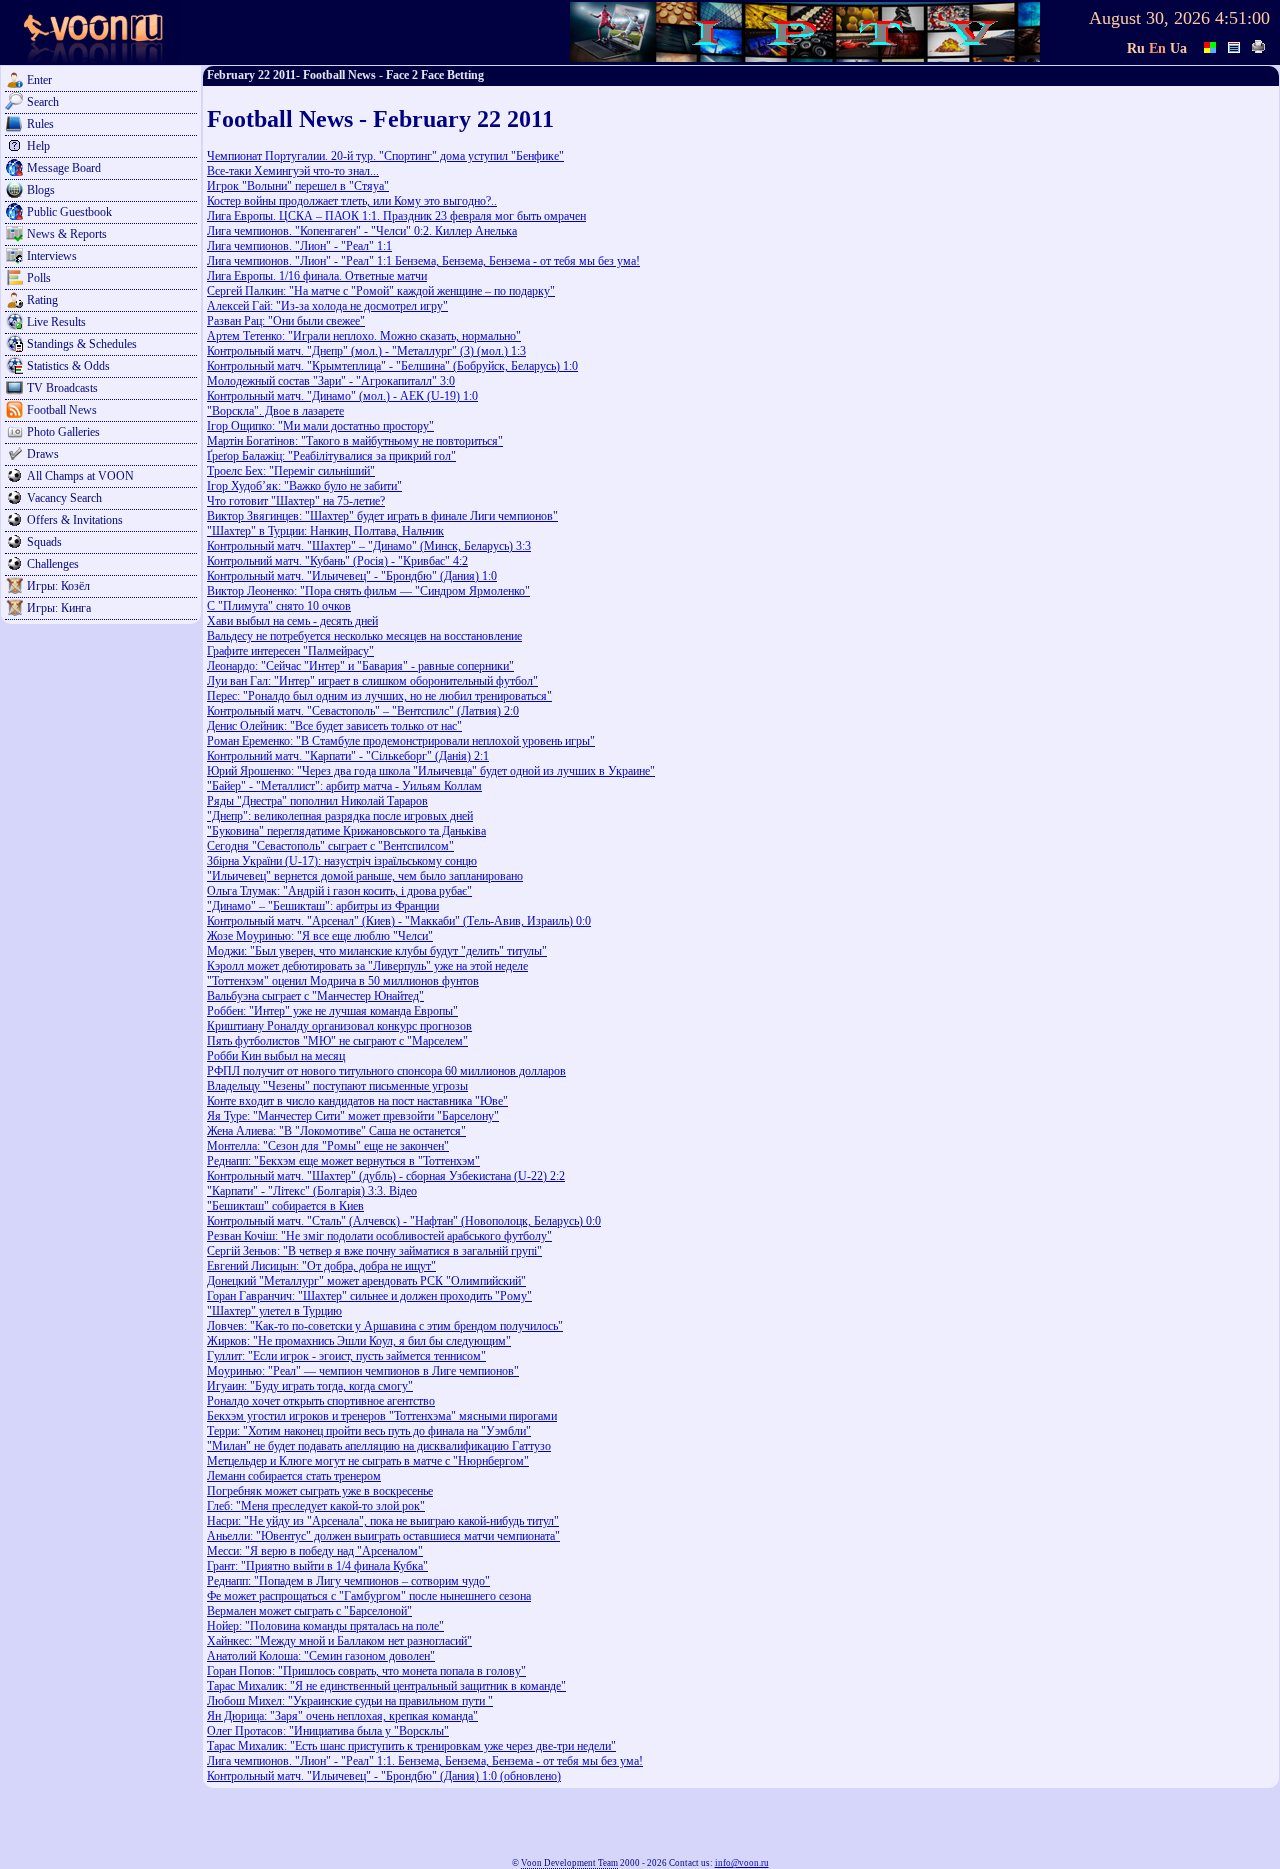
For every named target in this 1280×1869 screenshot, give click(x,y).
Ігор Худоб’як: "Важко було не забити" (304, 486)
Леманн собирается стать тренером (294, 1476)
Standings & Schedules (82, 344)
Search (43, 102)
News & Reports (67, 234)
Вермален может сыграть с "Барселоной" (309, 1611)
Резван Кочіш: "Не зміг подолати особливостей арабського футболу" (379, 1236)
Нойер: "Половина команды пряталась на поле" (325, 1626)
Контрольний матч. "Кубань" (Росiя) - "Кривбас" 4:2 (337, 561)
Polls (39, 278)
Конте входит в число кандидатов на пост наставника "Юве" (357, 1101)
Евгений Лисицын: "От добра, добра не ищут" (321, 1266)
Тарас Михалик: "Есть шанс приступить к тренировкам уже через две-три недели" (411, 1746)
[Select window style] (1235, 45)
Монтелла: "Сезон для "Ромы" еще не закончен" (328, 1146)
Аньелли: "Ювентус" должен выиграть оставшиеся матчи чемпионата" (383, 1536)
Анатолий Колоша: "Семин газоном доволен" (321, 1656)
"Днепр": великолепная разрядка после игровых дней (340, 816)
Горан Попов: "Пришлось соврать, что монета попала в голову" (366, 1671)
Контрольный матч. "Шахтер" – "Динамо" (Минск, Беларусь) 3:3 (369, 546)
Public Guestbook (69, 212)
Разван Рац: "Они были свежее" (286, 321)
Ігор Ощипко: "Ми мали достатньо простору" (320, 426)
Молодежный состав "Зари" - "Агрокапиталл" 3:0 (331, 381)
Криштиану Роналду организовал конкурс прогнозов (339, 1026)
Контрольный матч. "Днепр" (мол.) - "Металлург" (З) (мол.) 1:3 (366, 351)
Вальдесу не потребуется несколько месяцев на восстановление (364, 636)
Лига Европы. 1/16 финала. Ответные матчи (317, 276)
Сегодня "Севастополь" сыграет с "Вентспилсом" (330, 846)
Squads (44, 542)
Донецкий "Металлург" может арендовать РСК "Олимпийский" (366, 1281)
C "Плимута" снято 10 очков (279, 606)
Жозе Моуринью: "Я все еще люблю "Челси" (320, 936)
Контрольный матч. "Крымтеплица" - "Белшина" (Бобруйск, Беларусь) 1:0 (392, 366)
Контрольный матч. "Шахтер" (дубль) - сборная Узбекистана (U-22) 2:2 (386, 1176)
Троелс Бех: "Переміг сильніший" (291, 471)
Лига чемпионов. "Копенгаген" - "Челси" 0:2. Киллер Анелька (362, 231)
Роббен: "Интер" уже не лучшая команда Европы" (332, 1011)
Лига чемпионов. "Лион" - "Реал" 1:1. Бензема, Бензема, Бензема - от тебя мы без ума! (425, 1761)
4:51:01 (1242, 18)
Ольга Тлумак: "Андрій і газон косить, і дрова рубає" (339, 891)
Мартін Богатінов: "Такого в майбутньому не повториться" (355, 441)
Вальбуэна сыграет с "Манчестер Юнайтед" (315, 996)
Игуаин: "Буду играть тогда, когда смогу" (310, 1386)
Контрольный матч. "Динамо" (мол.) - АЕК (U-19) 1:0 (342, 396)
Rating (42, 300)
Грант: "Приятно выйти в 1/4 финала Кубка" (317, 1566)
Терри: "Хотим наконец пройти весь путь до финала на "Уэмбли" (369, 1431)
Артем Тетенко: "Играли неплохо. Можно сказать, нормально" (364, 336)
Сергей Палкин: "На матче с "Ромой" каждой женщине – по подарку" (381, 291)
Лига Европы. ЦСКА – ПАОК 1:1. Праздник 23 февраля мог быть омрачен (396, 216)
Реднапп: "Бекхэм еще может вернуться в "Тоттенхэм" (343, 1161)
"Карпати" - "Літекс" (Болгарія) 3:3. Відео (312, 1191)
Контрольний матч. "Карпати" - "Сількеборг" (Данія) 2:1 (348, 756)
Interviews (52, 256)
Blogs (41, 190)
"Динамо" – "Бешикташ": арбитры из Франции (323, 906)
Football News (62, 410)
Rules (40, 124)
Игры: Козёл (58, 586)
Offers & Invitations (75, 520)
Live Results (56, 322)
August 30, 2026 (1149, 18)
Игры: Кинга (59, 608)
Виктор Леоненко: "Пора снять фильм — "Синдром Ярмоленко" (368, 591)
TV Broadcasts (62, 388)
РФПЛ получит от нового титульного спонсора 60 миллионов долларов (386, 1071)
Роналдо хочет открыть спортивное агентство (321, 1401)
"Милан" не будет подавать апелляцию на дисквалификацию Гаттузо (379, 1446)
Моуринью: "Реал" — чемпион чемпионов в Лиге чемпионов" (363, 1371)
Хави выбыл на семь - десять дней (292, 621)
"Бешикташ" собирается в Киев (285, 1206)
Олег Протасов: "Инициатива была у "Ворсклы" (328, 1731)
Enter (39, 80)
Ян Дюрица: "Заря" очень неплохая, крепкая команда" (342, 1716)
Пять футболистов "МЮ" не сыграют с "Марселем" (337, 1041)
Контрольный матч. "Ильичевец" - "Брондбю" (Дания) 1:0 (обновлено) (384, 1776)
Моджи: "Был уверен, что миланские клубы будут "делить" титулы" (377, 951)
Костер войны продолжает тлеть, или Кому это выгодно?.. (352, 201)
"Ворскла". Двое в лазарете (275, 411)
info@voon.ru (742, 1863)
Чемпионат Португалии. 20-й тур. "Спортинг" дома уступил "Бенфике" (385, 156)
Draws (43, 454)
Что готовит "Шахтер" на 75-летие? (296, 501)
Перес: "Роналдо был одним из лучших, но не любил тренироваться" (379, 696)
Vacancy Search (64, 498)
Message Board (64, 168)
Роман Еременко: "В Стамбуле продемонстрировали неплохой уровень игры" (401, 741)
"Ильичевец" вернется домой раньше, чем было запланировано (365, 876)
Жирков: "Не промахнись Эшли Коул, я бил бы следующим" (359, 1341)
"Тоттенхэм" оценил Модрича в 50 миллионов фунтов (343, 981)
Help (38, 146)
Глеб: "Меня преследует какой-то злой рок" (316, 1506)
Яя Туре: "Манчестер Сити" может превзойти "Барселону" (353, 1116)
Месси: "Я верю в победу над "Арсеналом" (315, 1551)
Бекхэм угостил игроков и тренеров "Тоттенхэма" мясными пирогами (382, 1416)
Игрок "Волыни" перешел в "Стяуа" (298, 186)
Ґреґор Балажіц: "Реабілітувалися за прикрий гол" (331, 456)
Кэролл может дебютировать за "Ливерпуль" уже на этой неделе (367, 966)
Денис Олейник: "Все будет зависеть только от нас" (334, 726)
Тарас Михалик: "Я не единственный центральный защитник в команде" (386, 1686)
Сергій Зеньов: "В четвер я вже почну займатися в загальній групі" (374, 1251)
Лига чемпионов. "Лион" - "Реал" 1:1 (299, 246)
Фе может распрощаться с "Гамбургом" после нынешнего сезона (369, 1596)
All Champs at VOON (80, 476)
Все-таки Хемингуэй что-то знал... (293, 171)
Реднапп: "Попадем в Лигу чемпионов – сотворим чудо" (348, 1581)
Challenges (53, 564)
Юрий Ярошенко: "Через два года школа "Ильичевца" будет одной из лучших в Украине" (431, 771)
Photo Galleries (63, 432)
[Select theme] (1211, 45)
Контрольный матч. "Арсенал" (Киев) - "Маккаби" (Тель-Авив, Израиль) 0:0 (399, 921)
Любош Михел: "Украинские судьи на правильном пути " (350, 1701)
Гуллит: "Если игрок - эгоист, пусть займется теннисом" (346, 1356)
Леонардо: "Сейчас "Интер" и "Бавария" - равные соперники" (360, 666)
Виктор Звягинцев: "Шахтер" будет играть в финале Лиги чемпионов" (382, 516)
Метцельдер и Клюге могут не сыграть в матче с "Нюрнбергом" (368, 1461)
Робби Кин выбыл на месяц (276, 1056)
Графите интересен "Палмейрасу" (290, 651)
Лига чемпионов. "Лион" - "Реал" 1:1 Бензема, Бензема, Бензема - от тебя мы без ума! (423, 261)
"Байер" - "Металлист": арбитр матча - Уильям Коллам (344, 786)
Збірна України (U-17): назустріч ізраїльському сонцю (342, 861)
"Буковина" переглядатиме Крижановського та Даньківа (346, 831)
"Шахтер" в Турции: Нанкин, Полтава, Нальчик (325, 531)
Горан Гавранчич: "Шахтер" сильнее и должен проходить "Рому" (369, 1296)
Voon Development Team (569, 1863)
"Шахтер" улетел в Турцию (274, 1311)
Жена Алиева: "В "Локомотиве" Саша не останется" (336, 1131)
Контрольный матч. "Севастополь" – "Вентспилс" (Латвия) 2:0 (363, 711)
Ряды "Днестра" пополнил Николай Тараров (317, 801)
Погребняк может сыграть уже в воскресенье (320, 1491)
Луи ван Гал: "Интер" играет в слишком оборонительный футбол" (372, 681)
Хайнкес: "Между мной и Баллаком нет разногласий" (339, 1641)
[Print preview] (1259, 45)
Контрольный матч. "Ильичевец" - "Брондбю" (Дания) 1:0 (352, 576)
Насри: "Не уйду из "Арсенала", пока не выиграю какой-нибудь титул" (383, 1521)
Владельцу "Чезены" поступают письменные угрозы (337, 1086)
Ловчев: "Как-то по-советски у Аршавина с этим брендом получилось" (385, 1326)
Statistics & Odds (68, 366)
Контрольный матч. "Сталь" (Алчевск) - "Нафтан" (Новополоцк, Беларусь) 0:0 (404, 1221)
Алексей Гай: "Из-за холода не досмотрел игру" (327, 306)
